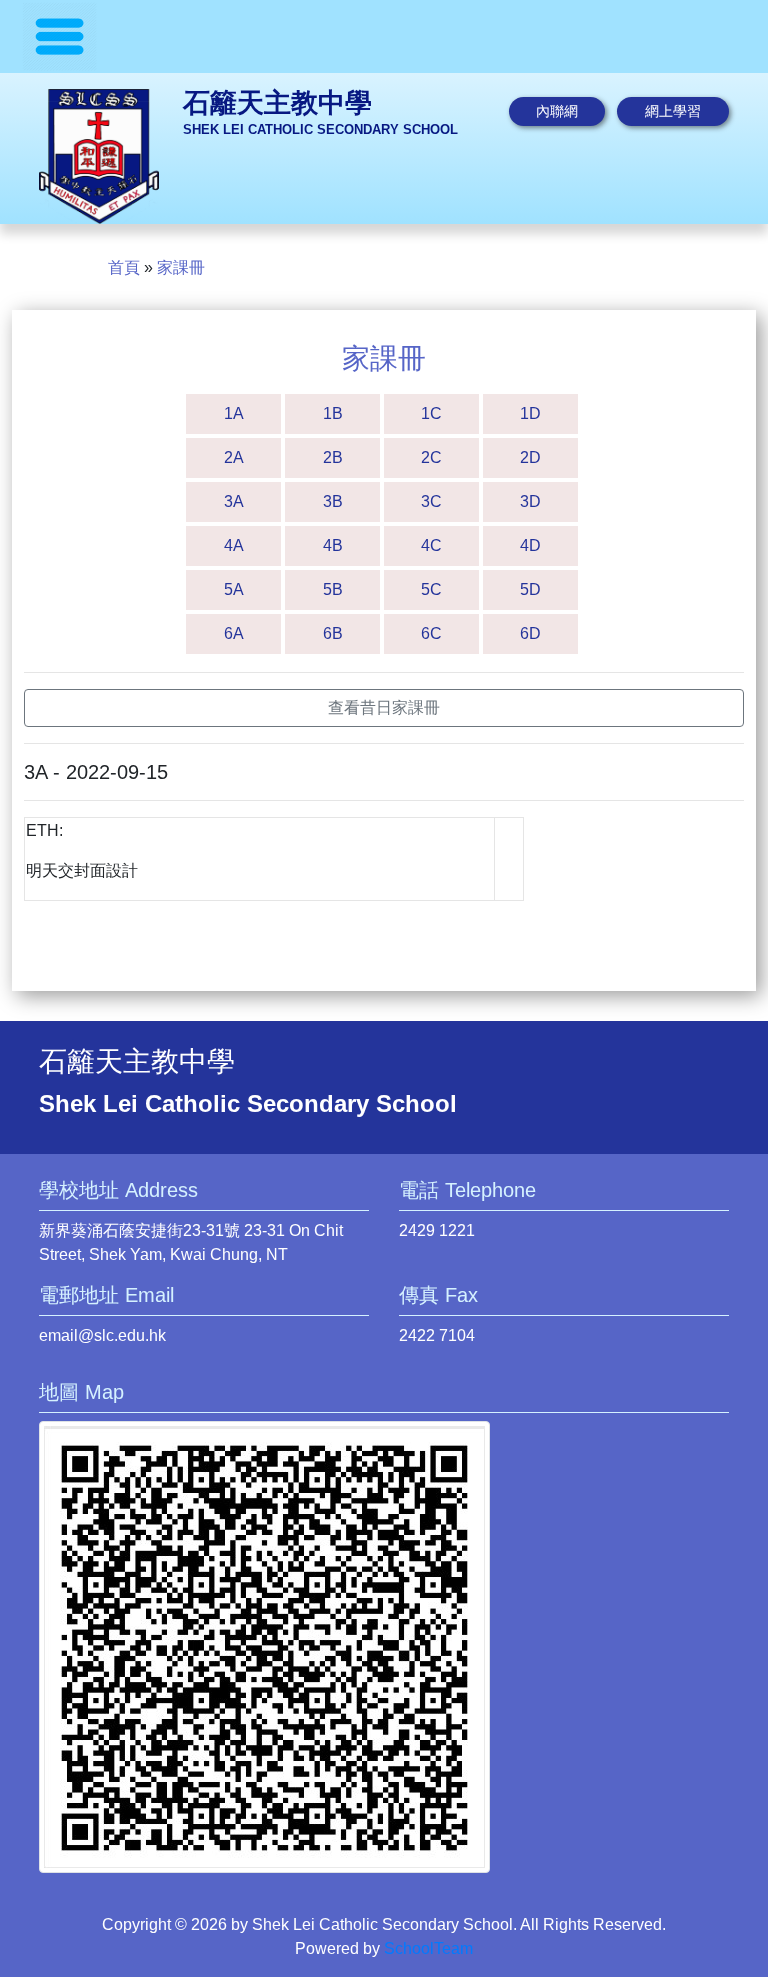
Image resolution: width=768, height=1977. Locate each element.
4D (530, 545)
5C (431, 589)
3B (333, 501)
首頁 (124, 267)
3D (530, 501)
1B (333, 413)
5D (530, 589)
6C (431, 633)
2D (530, 457)
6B (333, 633)
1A (234, 413)
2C (431, 457)
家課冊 (181, 267)
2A (234, 457)
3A (234, 501)
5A (234, 589)
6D (530, 633)
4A (234, 545)
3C (431, 501)
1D (530, 413)
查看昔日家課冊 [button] (384, 707)
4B (333, 545)
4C (431, 545)
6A (234, 633)
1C (431, 413)
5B (333, 589)
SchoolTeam (428, 1948)
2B (333, 457)
